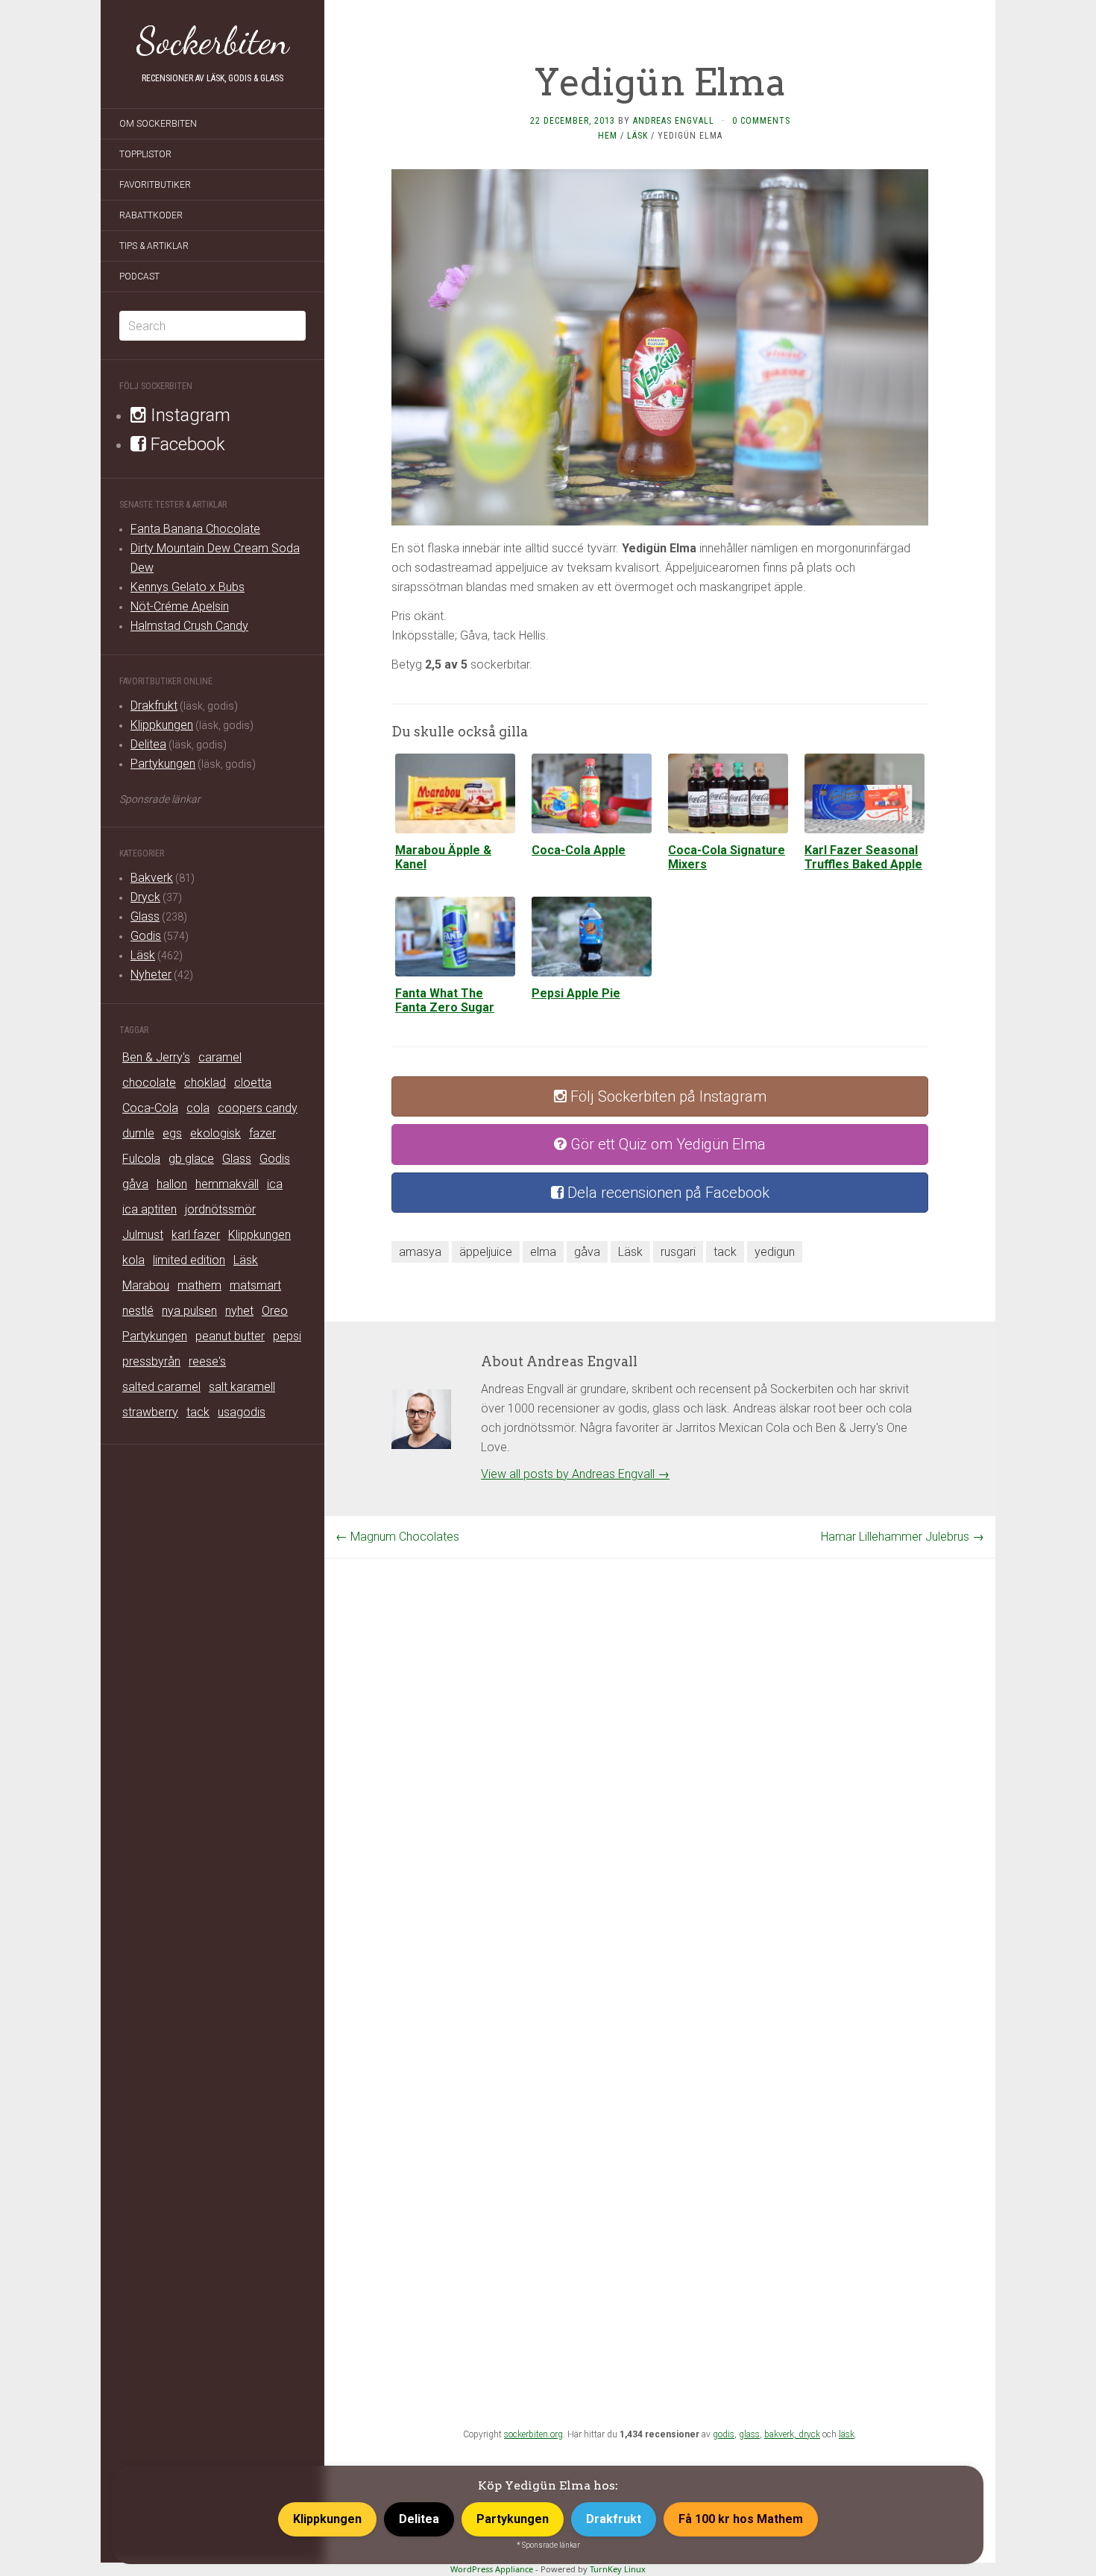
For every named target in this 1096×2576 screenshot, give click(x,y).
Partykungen (163, 764)
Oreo (275, 1311)
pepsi (287, 1336)
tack (198, 1412)
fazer (262, 1133)
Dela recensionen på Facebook (667, 1193)
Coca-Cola (150, 1108)
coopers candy (258, 1108)
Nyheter (151, 975)
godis (724, 2434)
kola (133, 1260)
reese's (207, 1361)
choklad (205, 1083)
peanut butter (230, 1336)
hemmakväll (227, 1184)
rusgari (678, 1252)
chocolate (149, 1083)
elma (543, 1252)
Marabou (146, 1285)
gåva (135, 1184)
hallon (172, 1184)
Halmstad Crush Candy (189, 626)
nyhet (239, 1311)
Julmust (143, 1235)
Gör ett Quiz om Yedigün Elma (666, 1144)
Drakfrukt (154, 705)
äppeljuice (486, 1252)
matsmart (255, 1285)
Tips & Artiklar (154, 246)
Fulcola (141, 1159)
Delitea (148, 744)
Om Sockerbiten (158, 124)
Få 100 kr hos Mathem (741, 2519)
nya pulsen (189, 1311)
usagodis (242, 1412)
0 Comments (761, 121)
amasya (420, 1252)
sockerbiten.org (533, 2434)
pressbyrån (151, 1361)
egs (172, 1133)
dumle (138, 1133)
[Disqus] (660, 1745)
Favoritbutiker (155, 185)
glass (749, 2434)
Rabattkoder (151, 215)
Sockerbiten (213, 41)
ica (275, 1184)
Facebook (186, 444)
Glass (145, 916)
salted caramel (161, 1387)
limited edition (189, 1260)
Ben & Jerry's (156, 1057)
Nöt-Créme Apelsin (180, 606)
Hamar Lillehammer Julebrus (903, 1537)
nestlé (138, 1311)
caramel (220, 1057)
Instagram (188, 415)
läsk (847, 2434)
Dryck (145, 897)
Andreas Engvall (674, 121)
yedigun (775, 1252)
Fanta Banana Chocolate (195, 529)
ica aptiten (149, 1209)
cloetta (253, 1083)
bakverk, (781, 2434)
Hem (608, 136)
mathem (199, 1285)
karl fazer (196, 1235)
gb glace (191, 1159)
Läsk (143, 955)
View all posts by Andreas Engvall (575, 1474)
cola (198, 1108)
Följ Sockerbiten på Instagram (667, 1096)
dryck (809, 2434)
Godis (146, 936)
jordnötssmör (220, 1209)
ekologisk (215, 1133)
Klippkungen (162, 725)
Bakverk (152, 878)
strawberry (150, 1412)
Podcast (139, 277)
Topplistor (145, 154)
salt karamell (242, 1387)
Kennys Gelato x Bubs (188, 587)
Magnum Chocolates (397, 1537)
